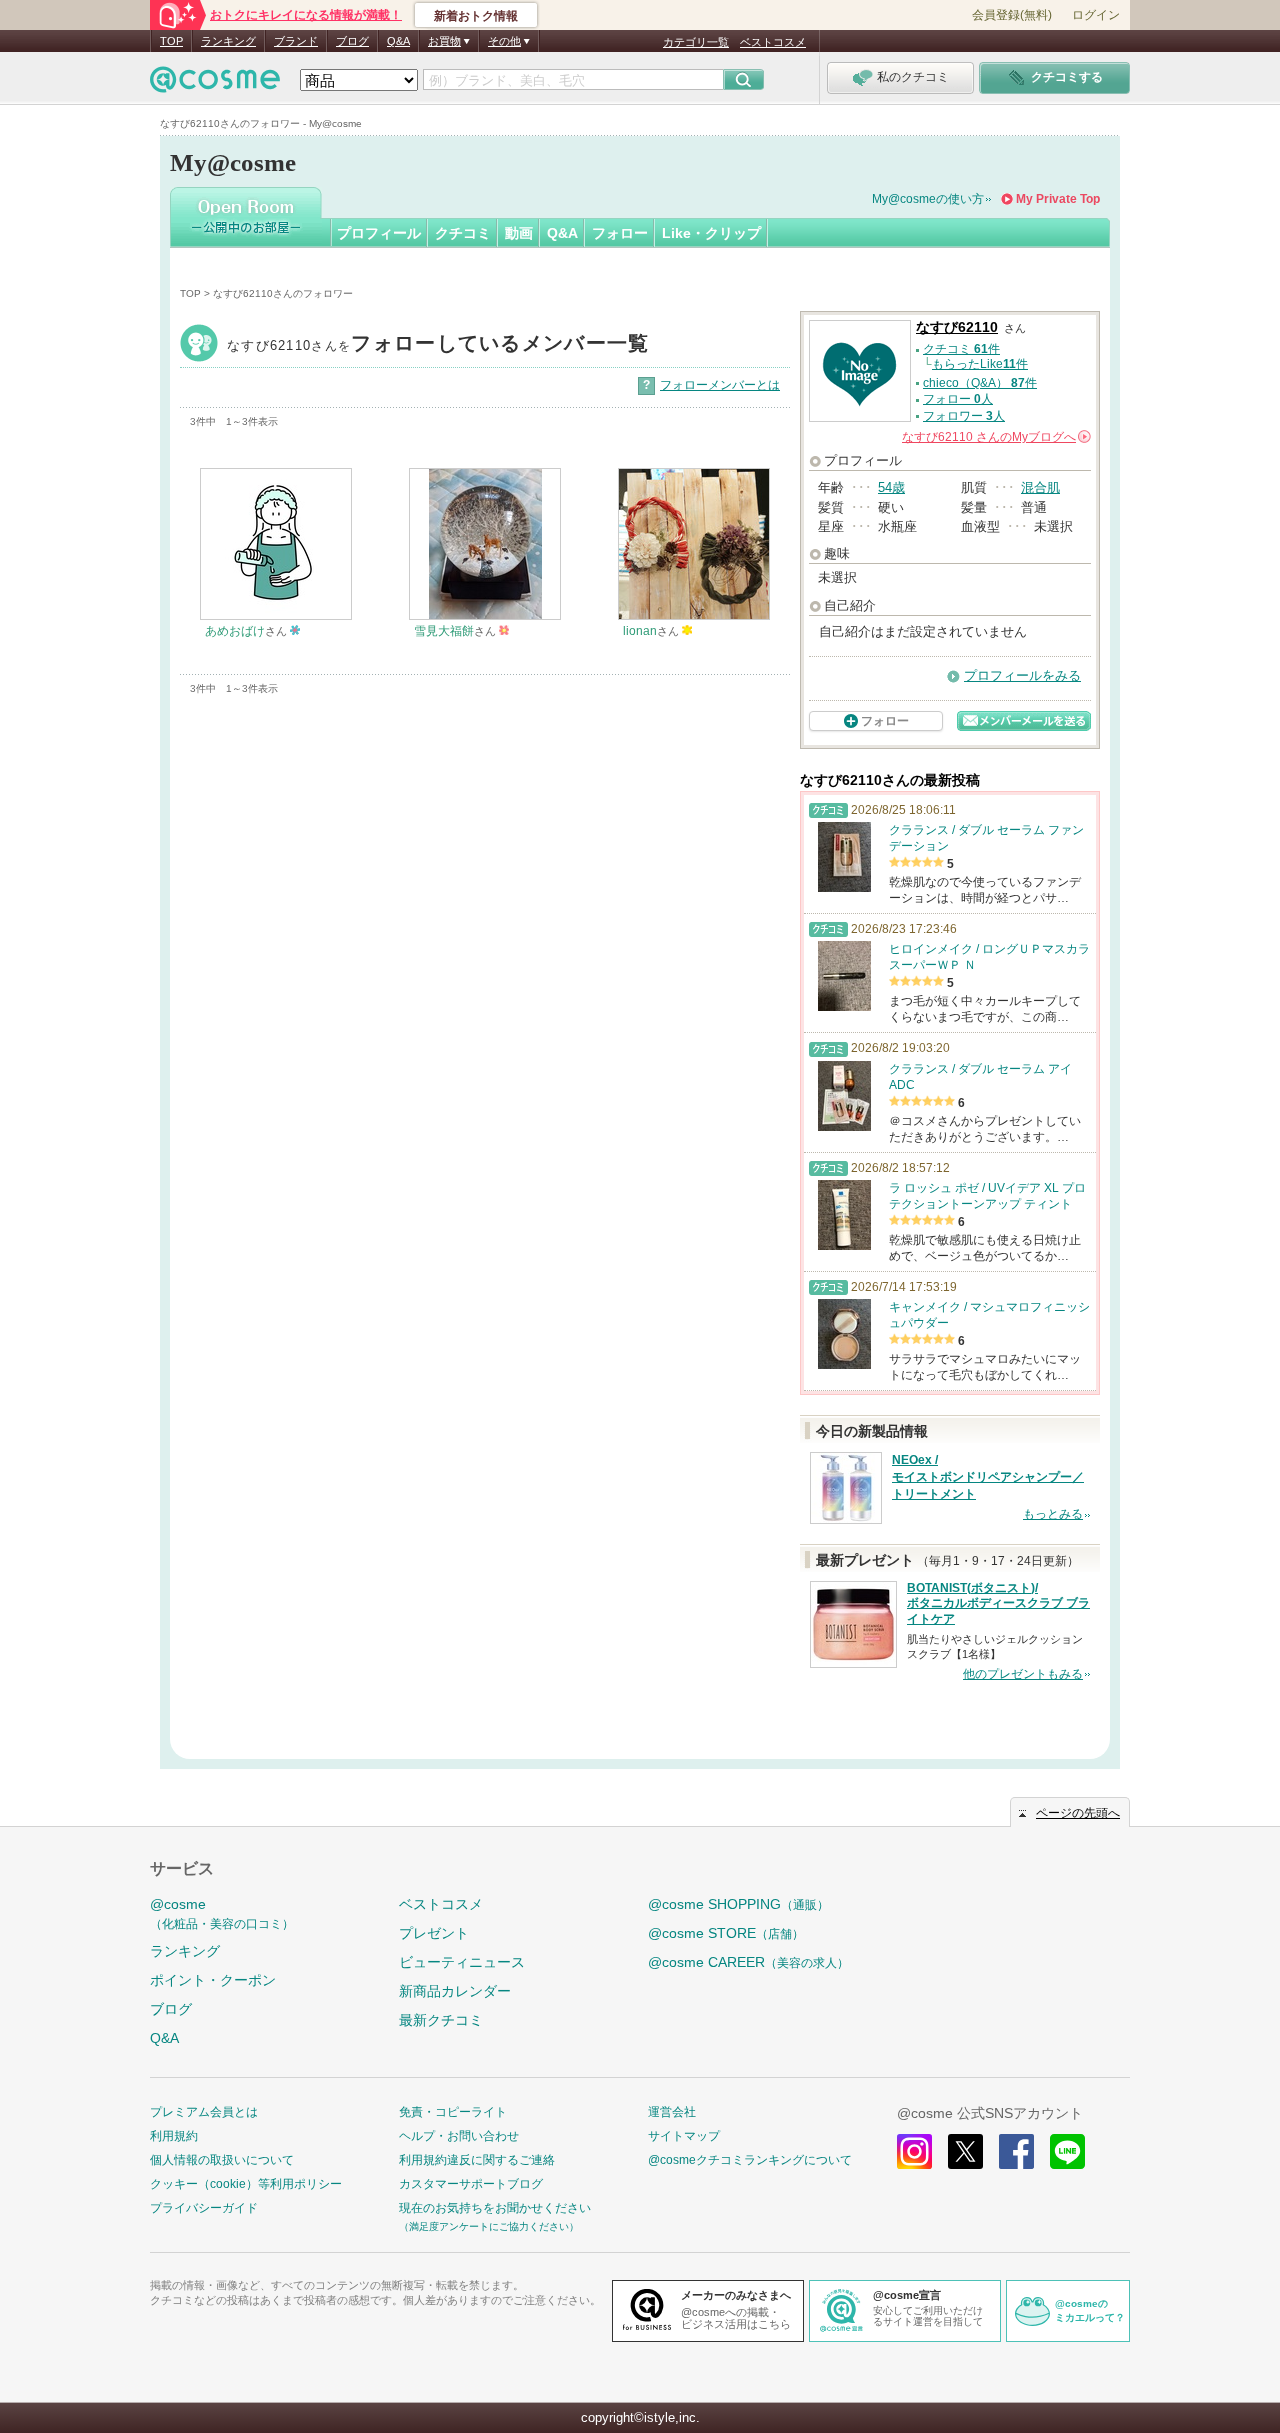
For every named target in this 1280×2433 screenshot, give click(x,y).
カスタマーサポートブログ (471, 2184)
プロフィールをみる (1022, 675)
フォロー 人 (958, 399)
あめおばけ (235, 631)
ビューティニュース (462, 1962)
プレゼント (434, 1933)
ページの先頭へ (1078, 1813)
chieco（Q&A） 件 (980, 383)
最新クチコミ (441, 2020)
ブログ (352, 41)
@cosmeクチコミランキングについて (750, 2160)
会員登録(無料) (1012, 15)
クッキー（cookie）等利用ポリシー (246, 2184)
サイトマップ (684, 2136)
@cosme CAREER (748, 1962)
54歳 (891, 487)
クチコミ (463, 233)
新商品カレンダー (455, 1991)
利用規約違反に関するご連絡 (477, 2160)
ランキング (228, 41)
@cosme (222, 1913)
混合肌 (1040, 487)
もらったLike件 (980, 364)
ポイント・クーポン (213, 1980)
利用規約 (174, 2136)
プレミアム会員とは (204, 2112)
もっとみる (1053, 1514)
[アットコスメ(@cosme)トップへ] (215, 84)
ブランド (296, 41)
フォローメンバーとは (720, 385)
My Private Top (1058, 199)
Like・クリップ (711, 233)
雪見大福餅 (444, 631)
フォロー (620, 233)
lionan (640, 631)
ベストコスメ (773, 42)
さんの (995, 437)
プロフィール (379, 233)
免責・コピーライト (453, 2112)
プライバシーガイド (204, 2208)
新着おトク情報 (476, 16)
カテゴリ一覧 (696, 42)
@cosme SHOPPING (738, 1904)
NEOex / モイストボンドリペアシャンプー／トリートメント (988, 1477)
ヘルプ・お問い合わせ (459, 2136)
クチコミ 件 (961, 349)
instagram (914, 2151)
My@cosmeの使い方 (928, 199)
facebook (1016, 2151)
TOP (171, 41)
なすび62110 (438, 345)
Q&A (398, 41)
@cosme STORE (726, 1933)
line (1067, 2151)
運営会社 (672, 2112)
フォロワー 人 (964, 416)
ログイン (1096, 15)
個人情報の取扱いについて (222, 2160)
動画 (519, 233)
